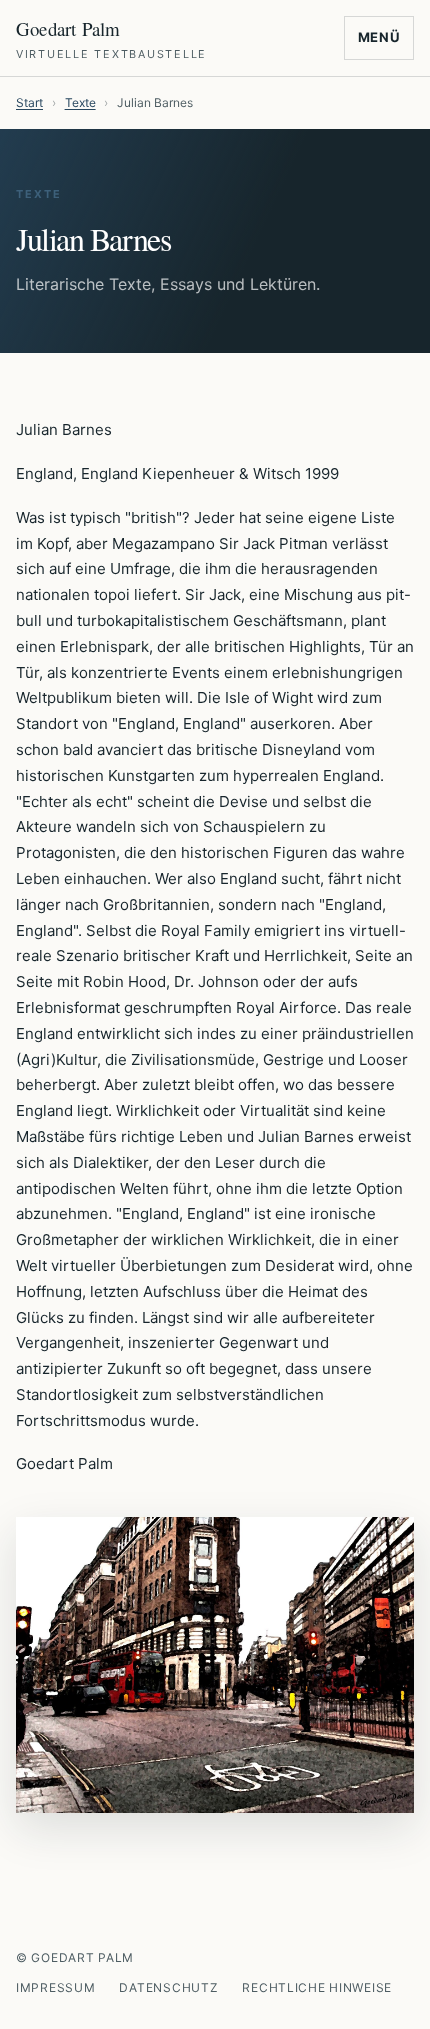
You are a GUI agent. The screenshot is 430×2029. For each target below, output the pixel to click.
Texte (80, 102)
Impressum (55, 1987)
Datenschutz (168, 1987)
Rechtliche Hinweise (317, 1987)
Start (29, 102)
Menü (379, 37)
